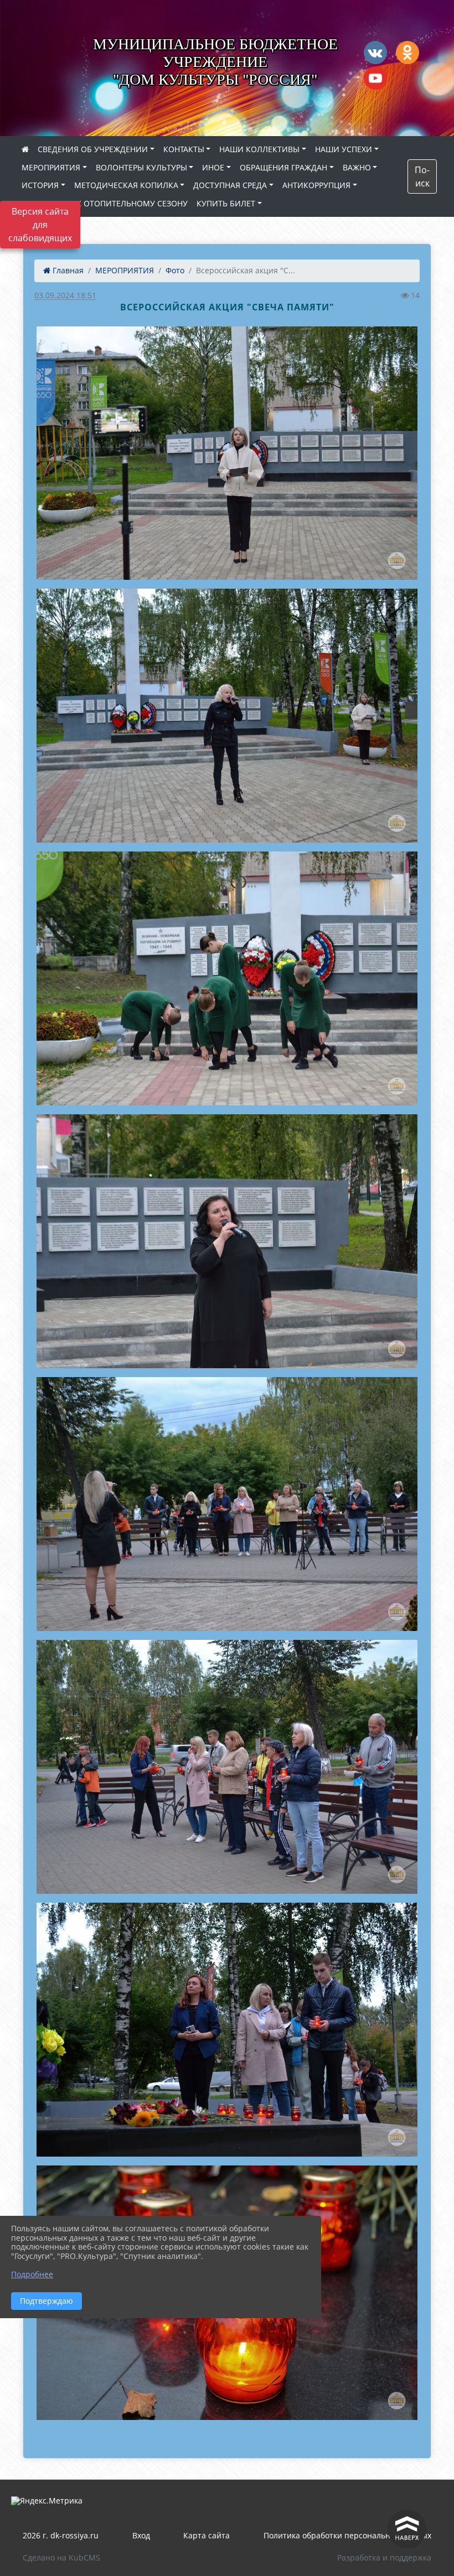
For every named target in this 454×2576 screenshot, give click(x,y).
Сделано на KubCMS (61, 2557)
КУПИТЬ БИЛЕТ (226, 203)
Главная (67, 270)
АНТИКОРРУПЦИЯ (316, 185)
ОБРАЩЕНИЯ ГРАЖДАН (283, 167)
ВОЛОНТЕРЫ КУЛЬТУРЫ (141, 167)
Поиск (422, 176)
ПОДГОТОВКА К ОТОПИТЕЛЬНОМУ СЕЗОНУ (105, 203)
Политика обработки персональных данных (347, 2535)
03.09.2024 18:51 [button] (65, 295)
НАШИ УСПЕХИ (344, 149)
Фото (175, 270)
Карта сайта (207, 2535)
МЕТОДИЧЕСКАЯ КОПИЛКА (126, 185)
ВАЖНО (357, 167)
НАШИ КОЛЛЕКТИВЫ (259, 149)
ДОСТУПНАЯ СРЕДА (230, 185)
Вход (141, 2535)
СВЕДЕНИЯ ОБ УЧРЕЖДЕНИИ (93, 149)
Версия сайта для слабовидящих (40, 225)
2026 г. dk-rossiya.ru (61, 2535)
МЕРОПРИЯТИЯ (51, 167)
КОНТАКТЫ (184, 149)
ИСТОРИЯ (40, 185)
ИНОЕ (213, 167)
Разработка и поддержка (384, 2557)
